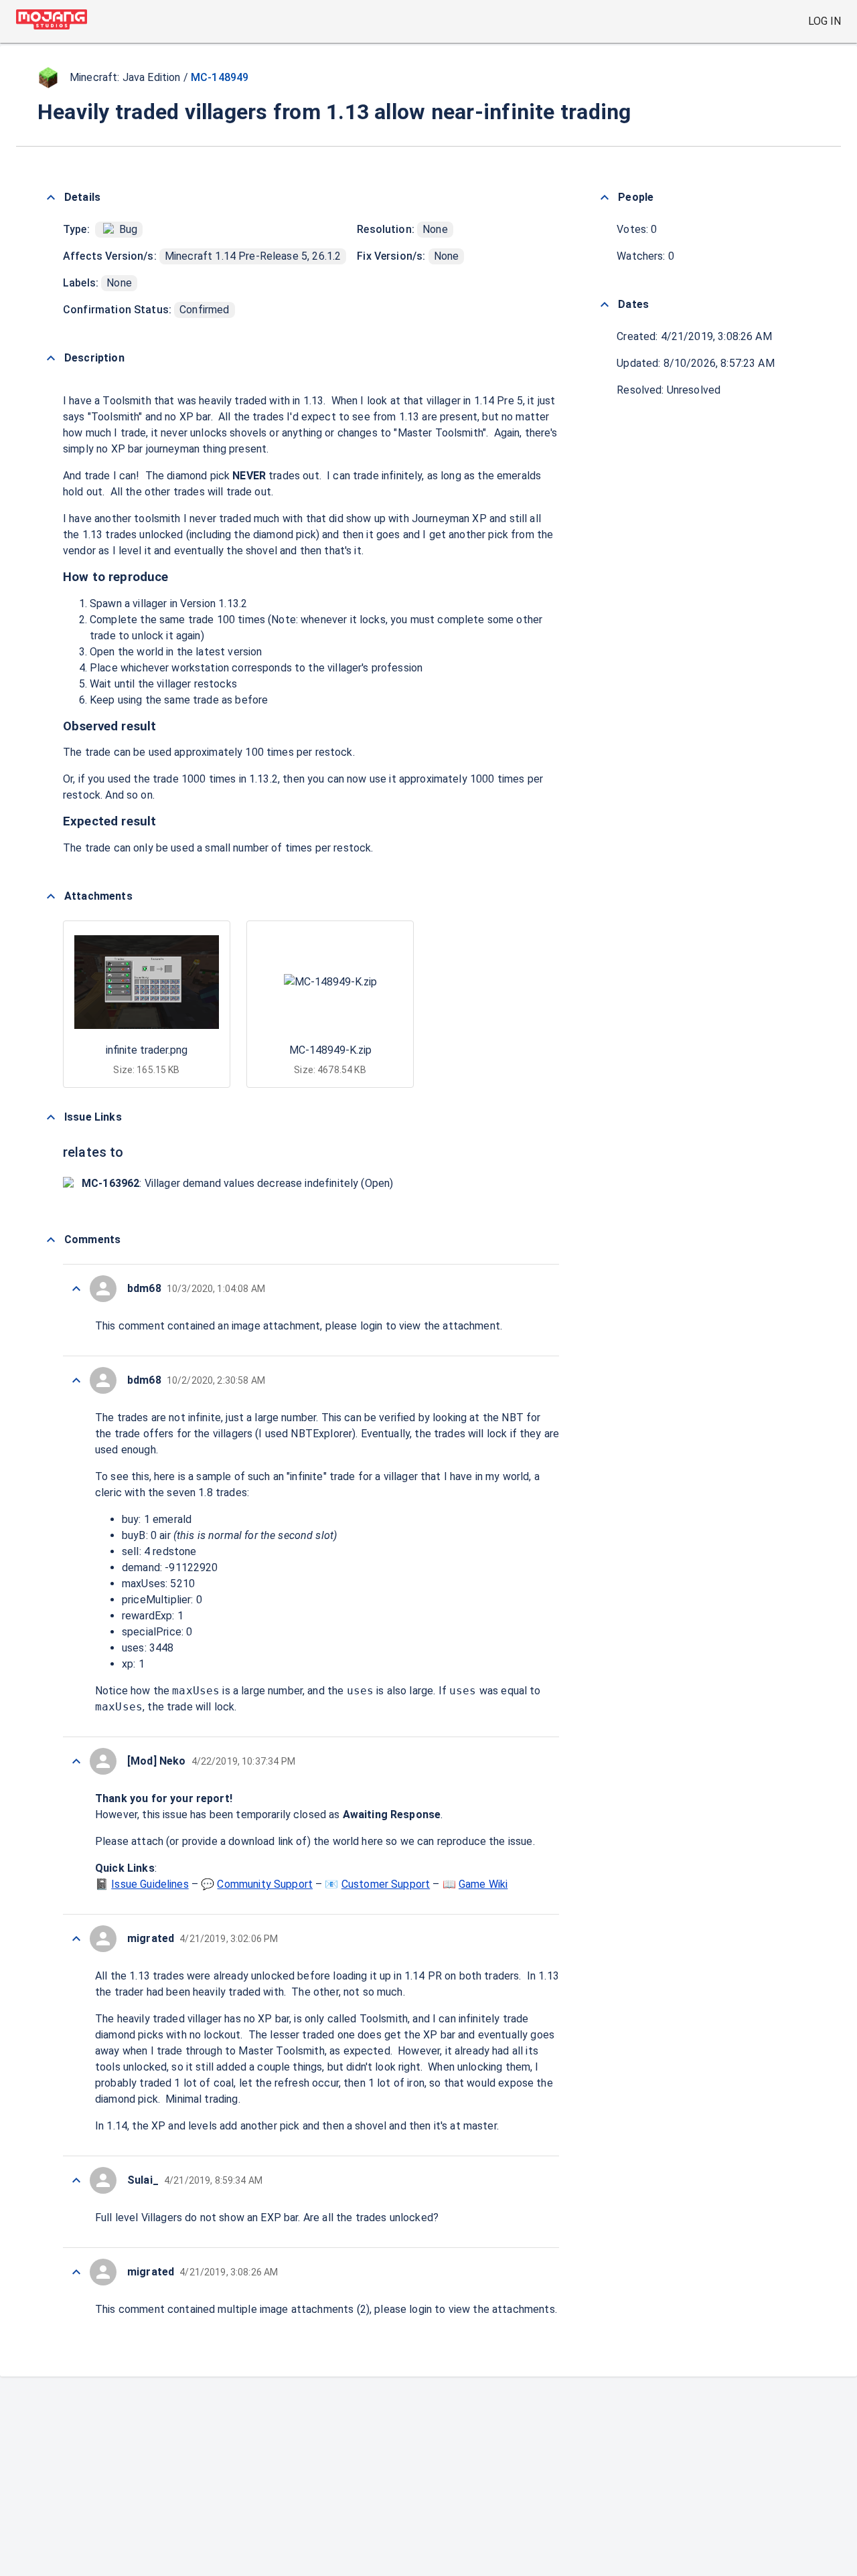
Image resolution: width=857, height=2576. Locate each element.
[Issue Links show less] (51, 1117)
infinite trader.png (147, 1050)
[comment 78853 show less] (76, 1380)
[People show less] (605, 197)
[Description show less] (51, 358)
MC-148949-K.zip (330, 1050)
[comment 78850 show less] (76, 2180)
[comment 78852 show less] (76, 1761)
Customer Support (386, 1884)
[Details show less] (51, 197)
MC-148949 (220, 77)
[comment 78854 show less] (76, 1289)
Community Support (265, 1884)
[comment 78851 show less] (76, 1939)
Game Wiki (483, 1884)
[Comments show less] (51, 1240)
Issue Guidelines (150, 1884)
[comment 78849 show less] (76, 2272)
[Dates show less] (605, 305)
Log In (825, 21)
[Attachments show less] (51, 896)
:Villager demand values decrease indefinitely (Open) (237, 1183)
